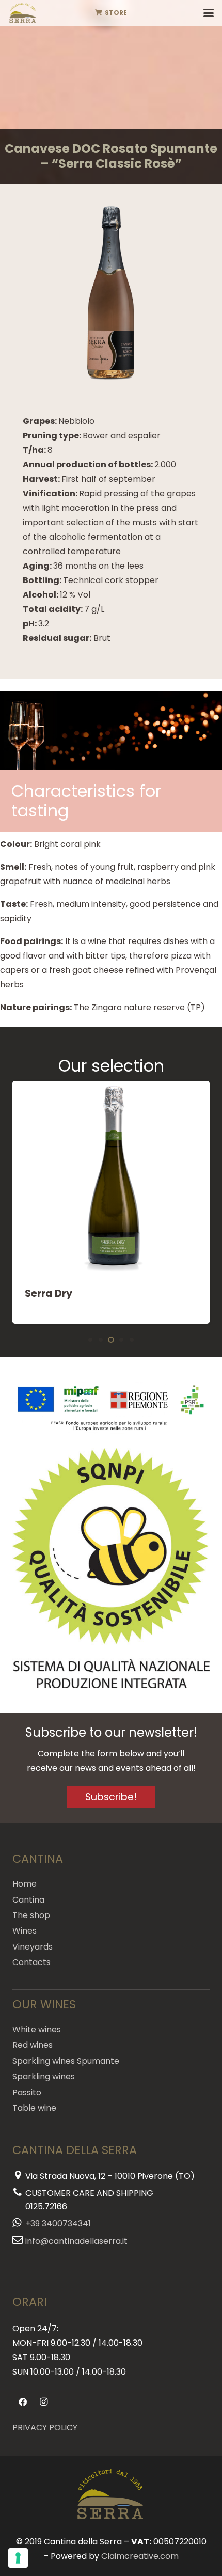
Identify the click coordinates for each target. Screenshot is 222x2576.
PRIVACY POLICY (45, 2428)
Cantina (28, 1900)
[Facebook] (23, 2402)
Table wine (34, 2108)
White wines (37, 2029)
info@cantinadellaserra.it (76, 2241)
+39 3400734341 (58, 2224)
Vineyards (33, 1947)
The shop (31, 1915)
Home (25, 1884)
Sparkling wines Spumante (66, 2061)
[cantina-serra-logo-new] (23, 13)
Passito (27, 2092)
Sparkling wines (44, 2076)
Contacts (31, 1962)
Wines (25, 1931)
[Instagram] (43, 2402)
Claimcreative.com (140, 2556)
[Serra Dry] (111, 1202)
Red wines (33, 2045)
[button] (209, 13)
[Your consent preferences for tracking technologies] (18, 2558)
